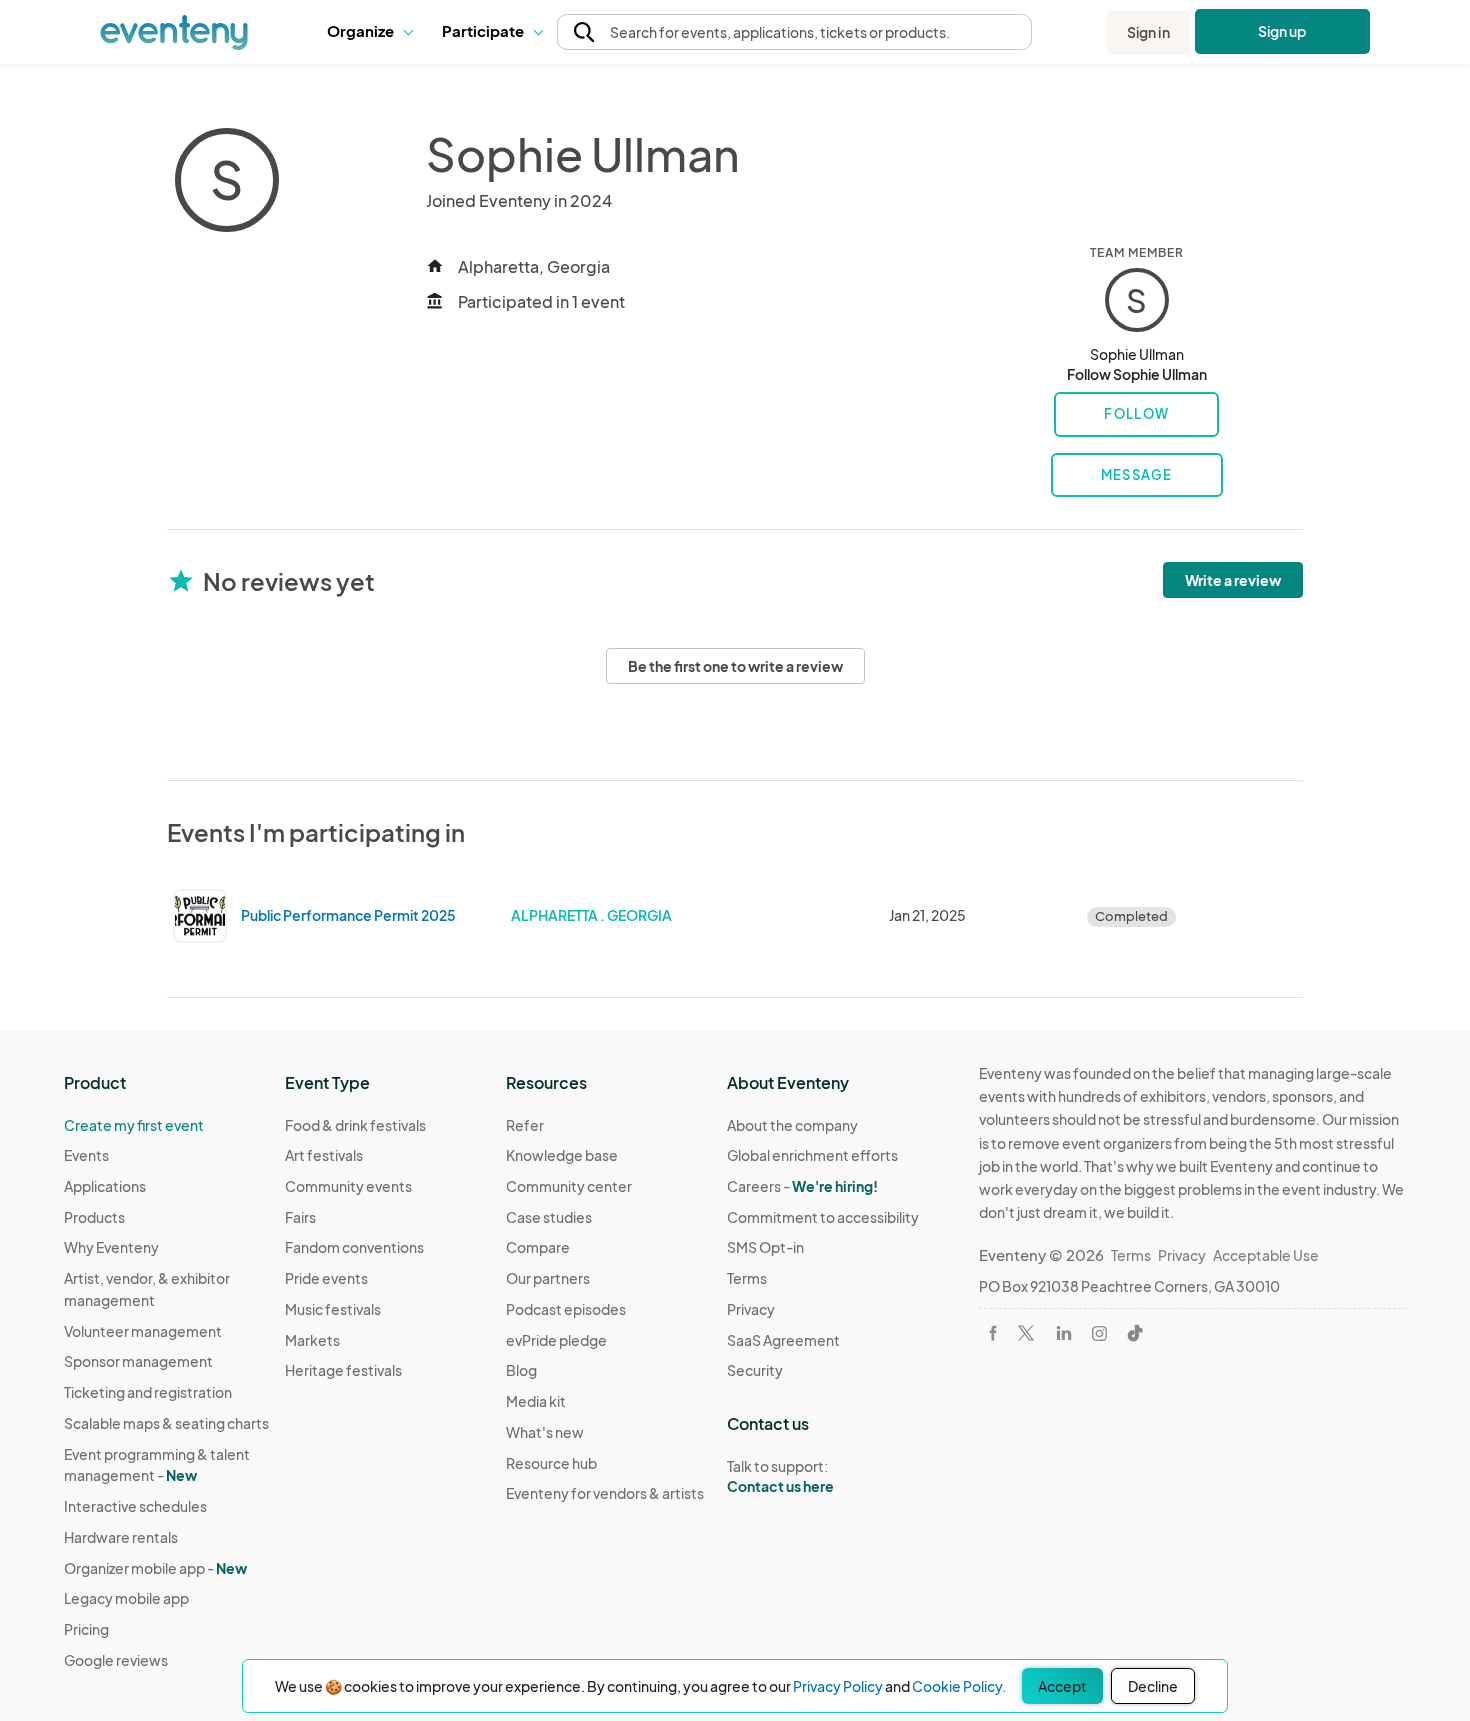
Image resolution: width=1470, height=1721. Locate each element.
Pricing (86, 1629)
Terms (747, 1278)
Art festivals (324, 1155)
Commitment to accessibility (823, 1217)
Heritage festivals (343, 1370)
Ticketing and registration (148, 1392)
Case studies (549, 1217)
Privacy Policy (838, 1686)
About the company (792, 1125)
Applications (105, 1186)
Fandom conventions (354, 1247)
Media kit (536, 1401)
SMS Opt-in (765, 1247)
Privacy (751, 1309)
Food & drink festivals (355, 1125)
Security (755, 1370)
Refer (525, 1125)
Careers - (802, 1186)
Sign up (1282, 31)
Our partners (548, 1278)
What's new (545, 1432)
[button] (369, 32)
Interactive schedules (135, 1506)
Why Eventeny (111, 1247)
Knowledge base (562, 1155)
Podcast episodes (566, 1309)
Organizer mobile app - (155, 1568)
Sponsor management (138, 1361)
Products (94, 1217)
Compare (538, 1247)
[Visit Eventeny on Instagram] (1099, 1333)
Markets (312, 1340)
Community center (569, 1186)
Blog (521, 1370)
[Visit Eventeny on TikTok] (1135, 1333)
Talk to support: (780, 1476)
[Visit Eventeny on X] (1026, 1333)
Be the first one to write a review (735, 666)
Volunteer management (143, 1331)
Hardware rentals (121, 1537)
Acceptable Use (1266, 1255)
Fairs (300, 1217)
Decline (1153, 1686)
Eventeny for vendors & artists (605, 1493)
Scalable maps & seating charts (166, 1423)
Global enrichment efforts (812, 1155)
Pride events (326, 1278)
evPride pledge (556, 1340)
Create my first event (134, 1125)
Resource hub (551, 1463)
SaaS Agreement (783, 1340)
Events (86, 1155)
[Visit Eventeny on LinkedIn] (1064, 1333)
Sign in (1148, 32)
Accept (1062, 1686)
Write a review (1233, 580)
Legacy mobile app (126, 1598)
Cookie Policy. (959, 1686)
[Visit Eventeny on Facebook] (993, 1333)
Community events (348, 1186)
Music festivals (333, 1309)
